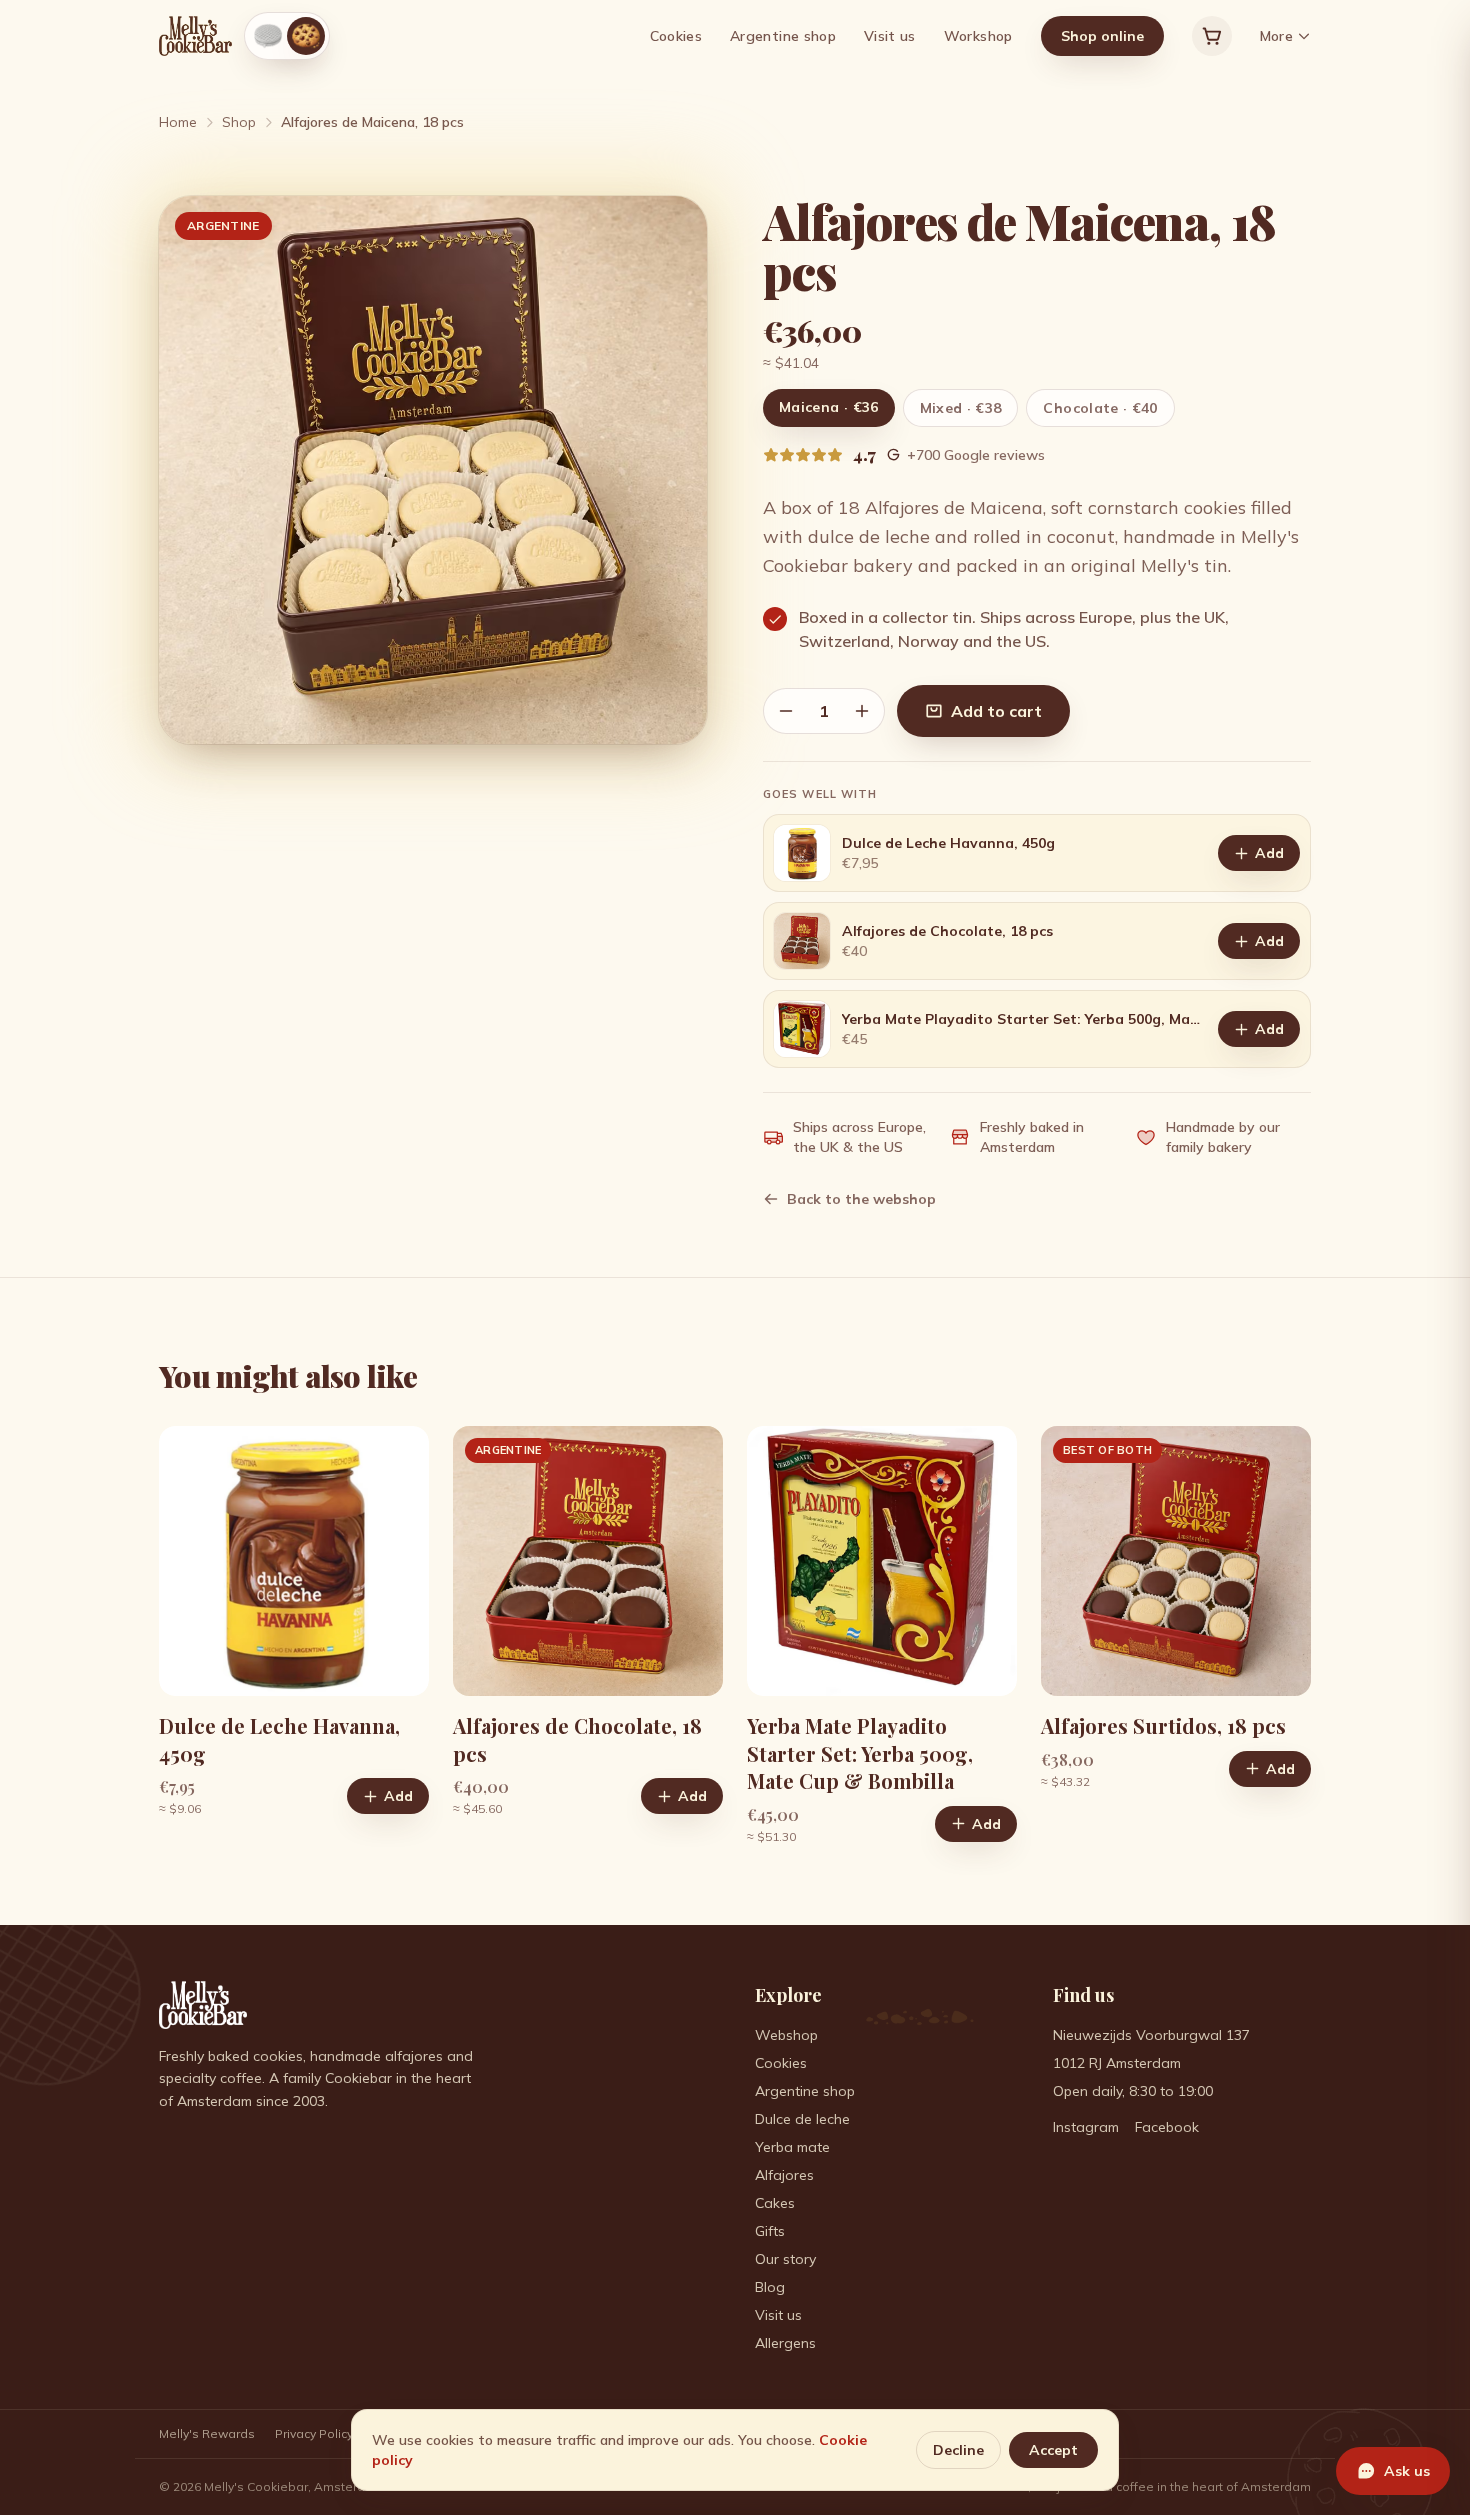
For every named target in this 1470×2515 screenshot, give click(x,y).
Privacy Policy (789, 1342)
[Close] (929, 1084)
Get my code (723, 1403)
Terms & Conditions (680, 1342)
